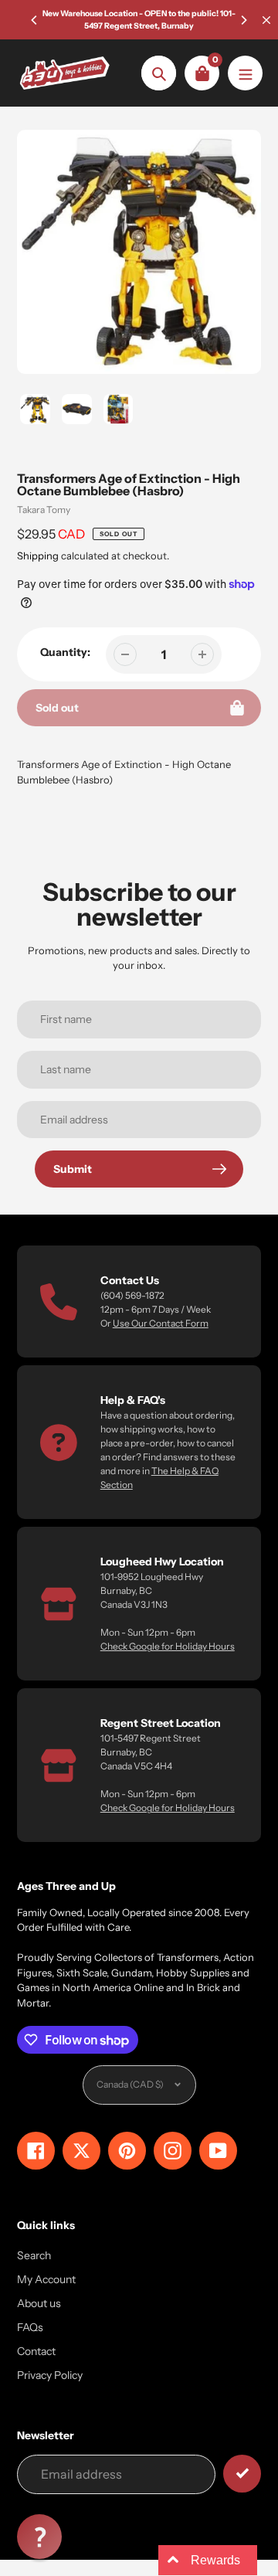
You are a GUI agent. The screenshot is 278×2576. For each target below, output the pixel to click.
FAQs (30, 2327)
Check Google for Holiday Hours (168, 1646)
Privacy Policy (50, 2375)
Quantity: (65, 652)
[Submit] (242, 2474)
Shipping (38, 556)
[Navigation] (245, 73)
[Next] (243, 20)
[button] (39, 2537)
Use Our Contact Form (161, 1323)
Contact (36, 2351)
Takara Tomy (44, 510)
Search (34, 2255)
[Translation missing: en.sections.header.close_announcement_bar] (266, 20)
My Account (46, 2279)
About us (39, 2303)
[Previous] (35, 20)
